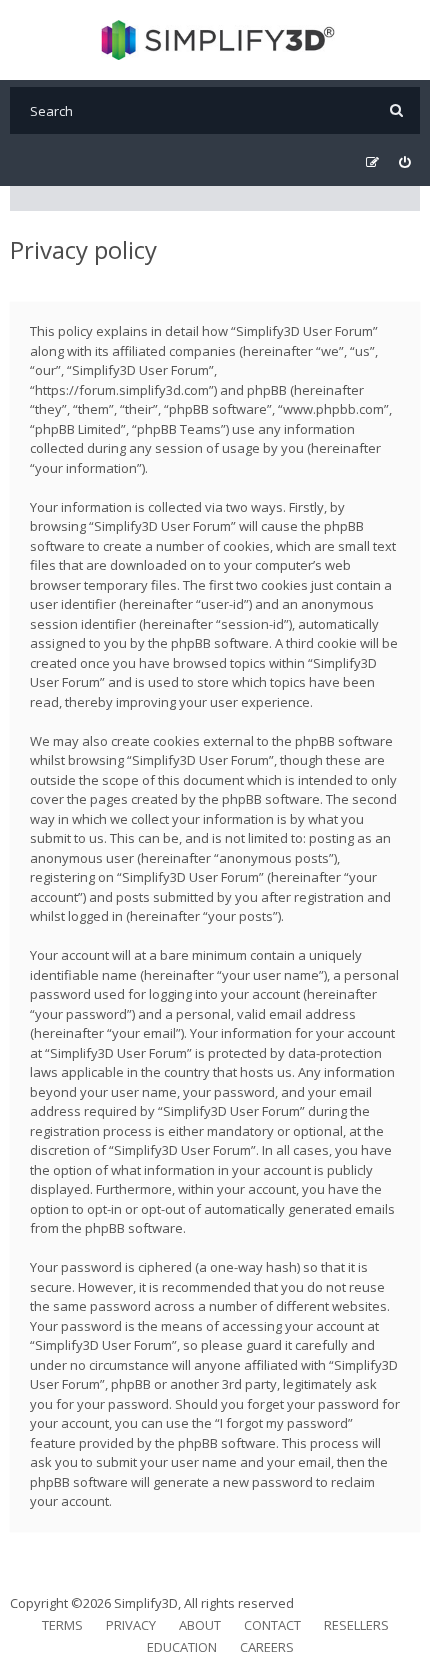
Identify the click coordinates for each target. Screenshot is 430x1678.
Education (182, 1647)
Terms (62, 1625)
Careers (267, 1647)
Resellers (356, 1625)
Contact (272, 1625)
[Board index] (215, 40)
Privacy (131, 1625)
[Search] (396, 110)
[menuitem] (404, 162)
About (200, 1625)
